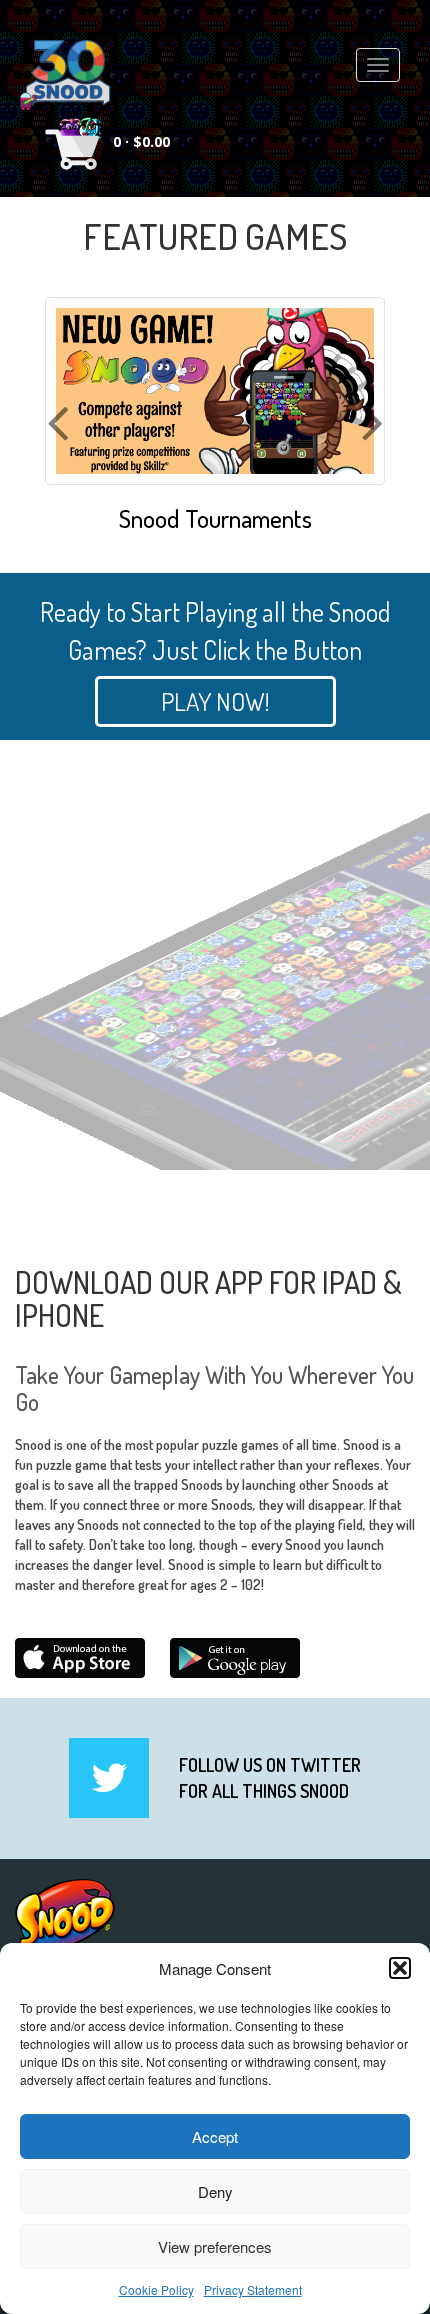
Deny (215, 2191)
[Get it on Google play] (235, 1658)
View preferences (215, 2246)
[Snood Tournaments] (215, 386)
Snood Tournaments (215, 519)
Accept (215, 2136)
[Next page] (373, 475)
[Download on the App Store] (80, 1658)
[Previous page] (58, 475)
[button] (400, 1968)
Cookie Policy (156, 2289)
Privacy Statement (253, 2289)
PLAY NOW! (215, 701)
